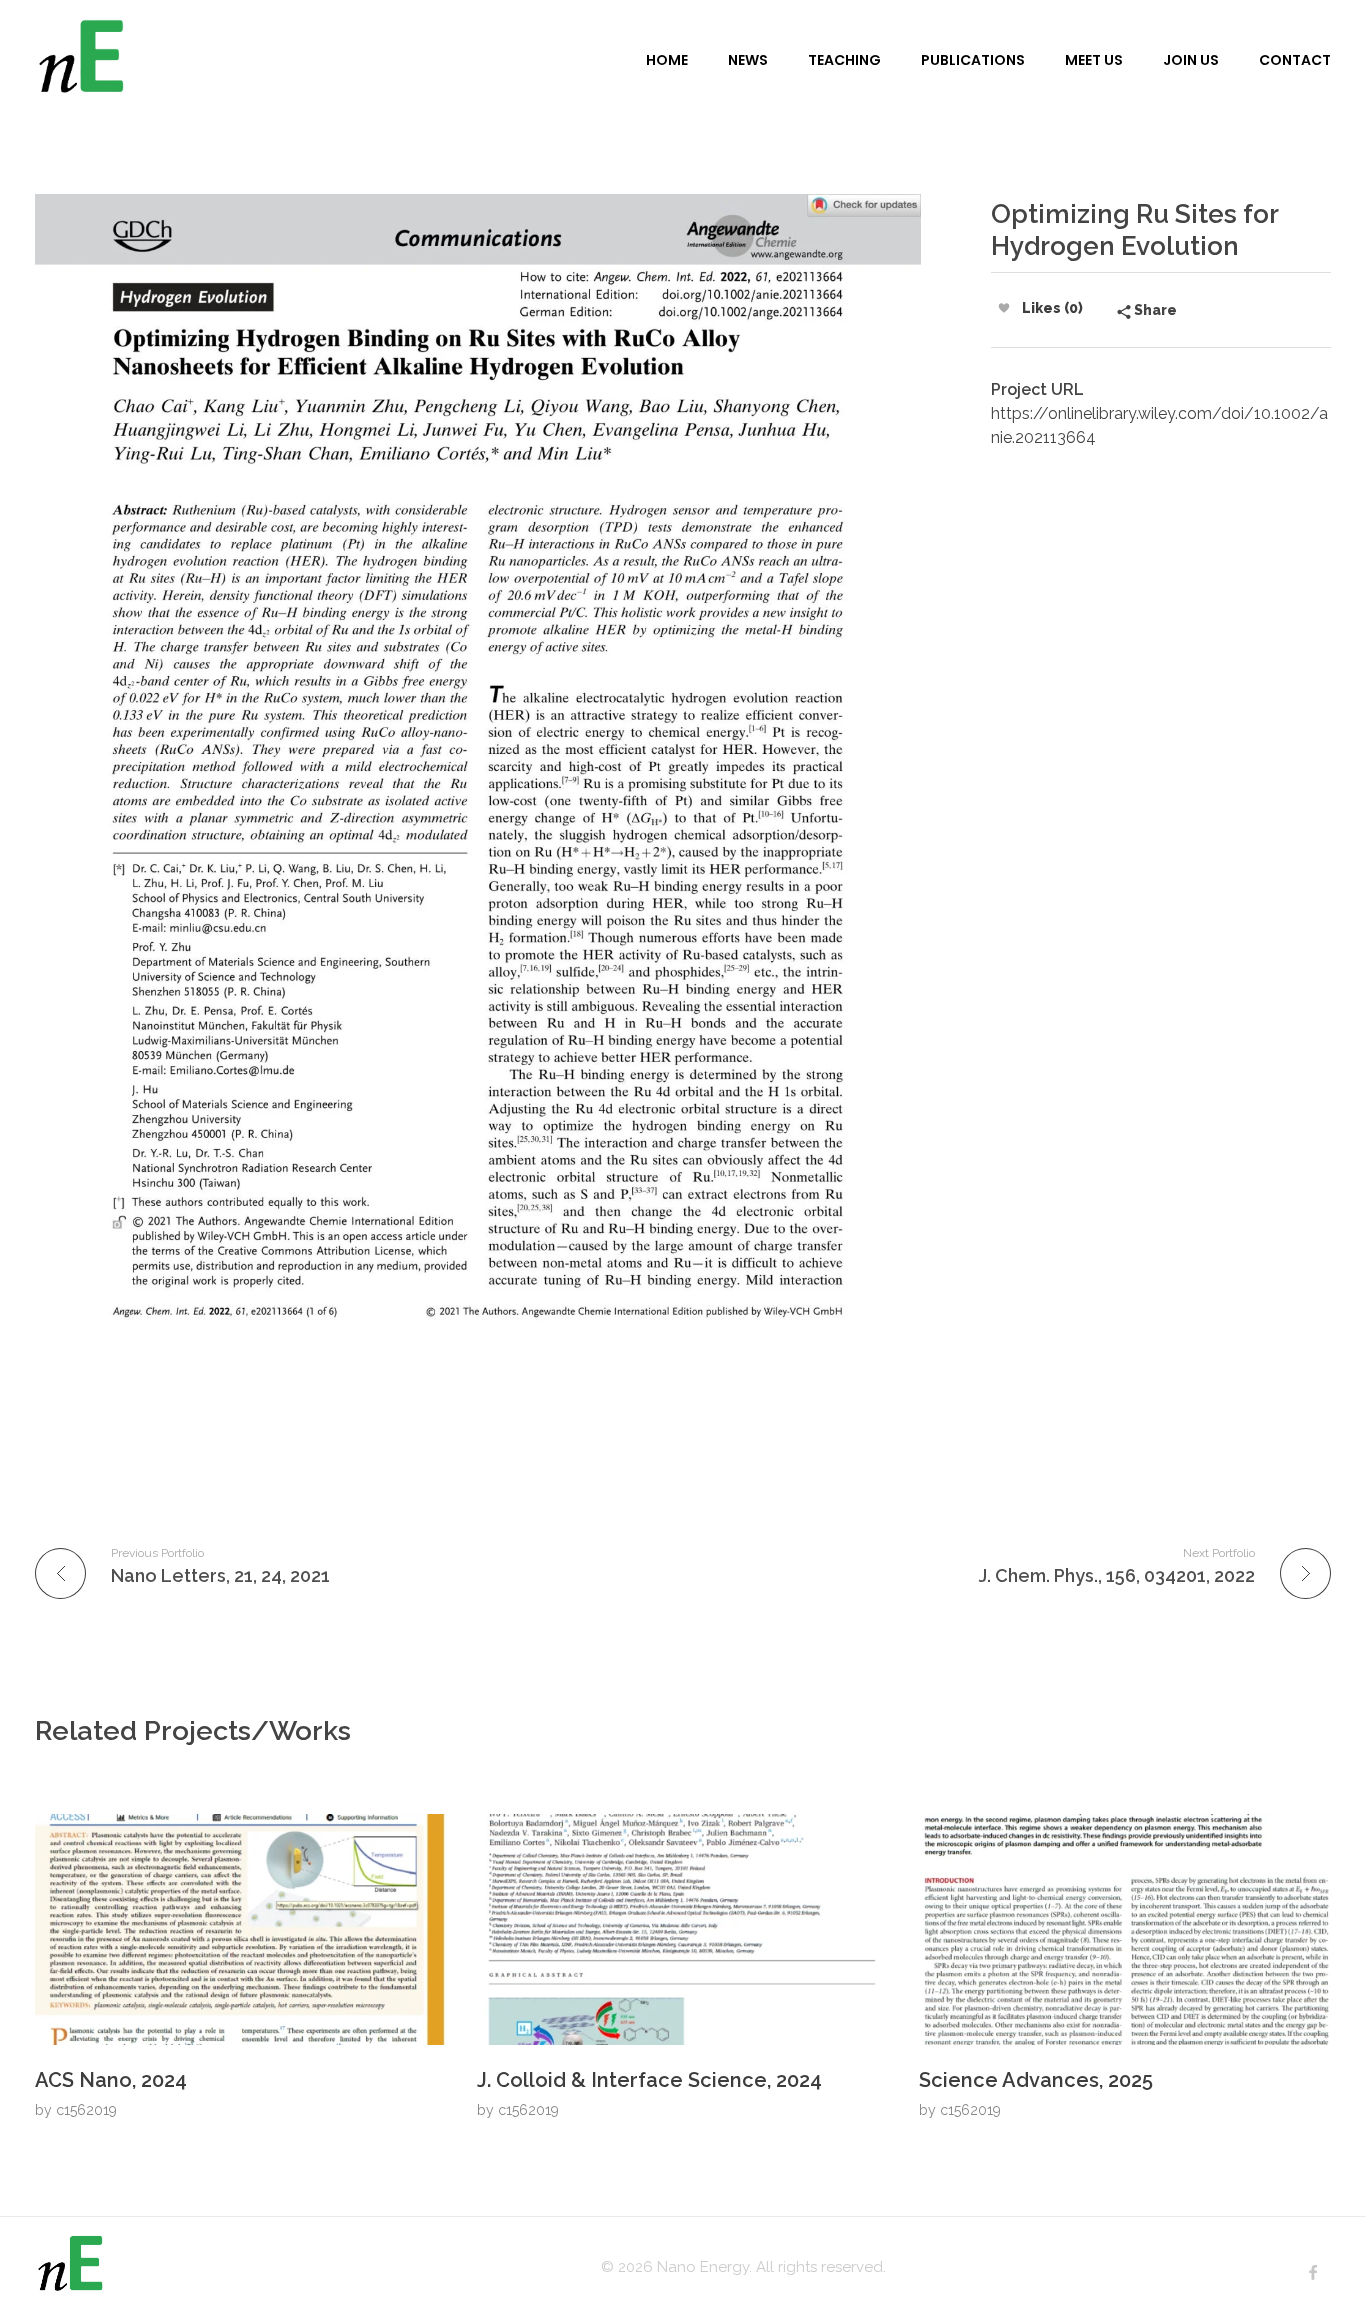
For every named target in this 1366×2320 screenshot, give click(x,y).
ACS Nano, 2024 (111, 2080)
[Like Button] (1004, 308)
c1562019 (86, 2110)
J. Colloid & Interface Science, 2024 (649, 2080)
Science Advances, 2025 (1036, 2080)
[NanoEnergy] (308, 58)
